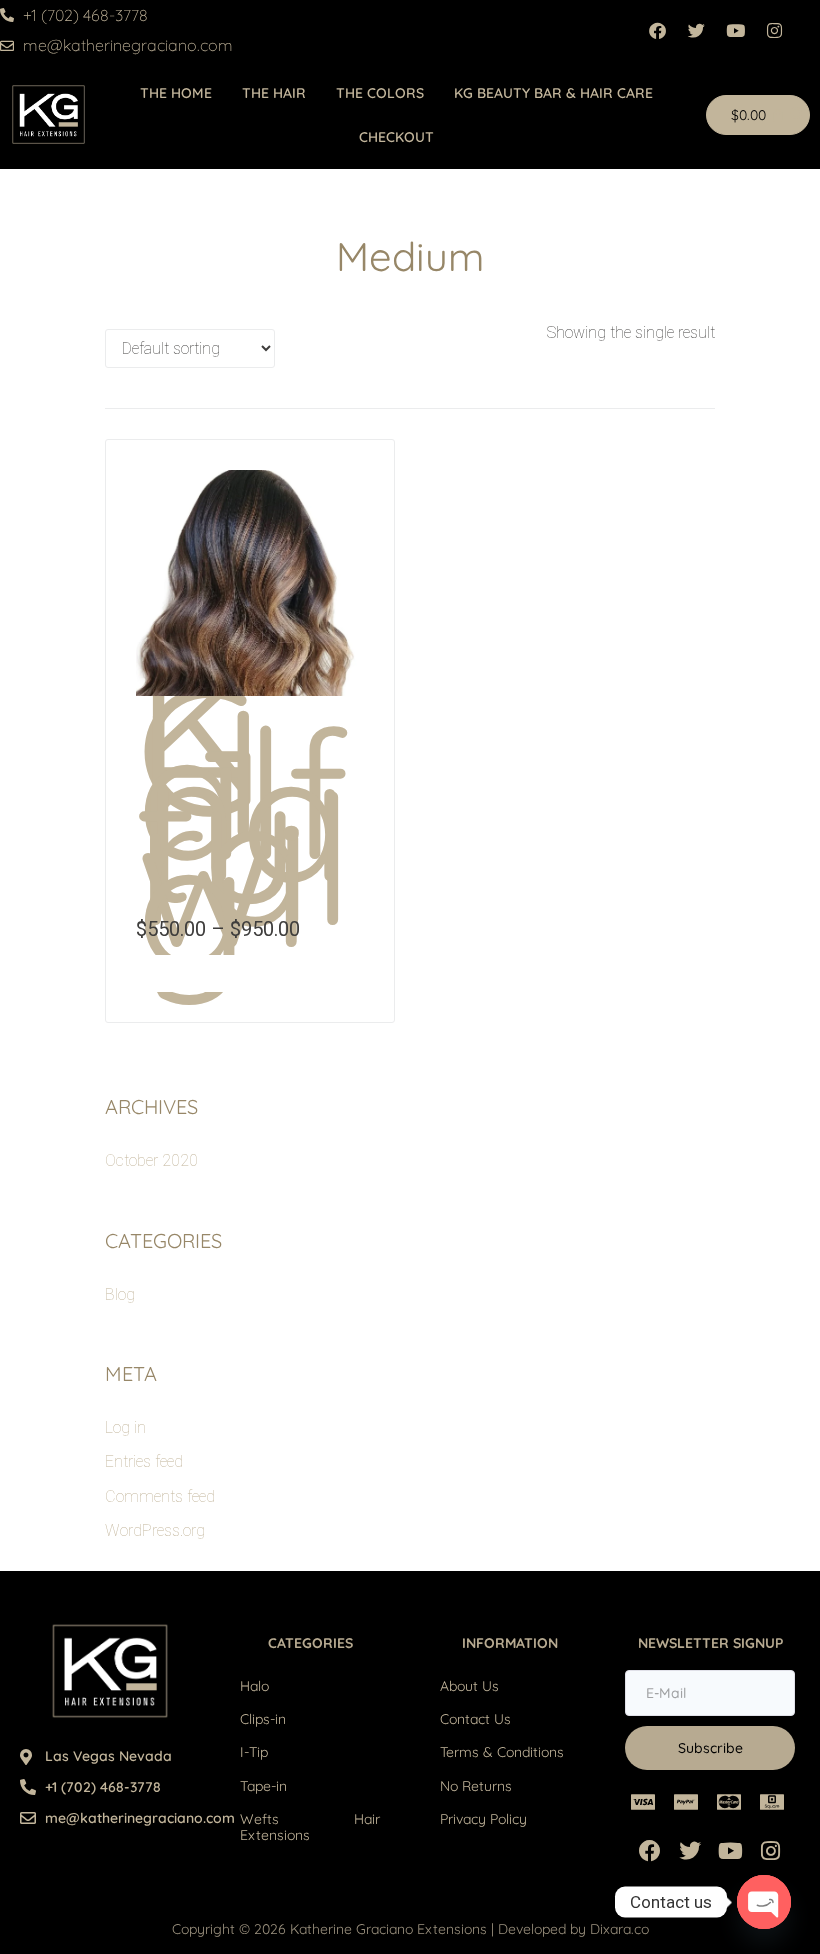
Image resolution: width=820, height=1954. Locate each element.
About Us (469, 1686)
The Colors (380, 93)
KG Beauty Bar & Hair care (553, 93)
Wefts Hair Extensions (310, 1826)
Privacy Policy (483, 1819)
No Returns (476, 1786)
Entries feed (144, 1461)
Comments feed (160, 1496)
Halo (254, 1686)
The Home (176, 93)
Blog (120, 1294)
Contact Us (475, 1719)
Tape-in (263, 1786)
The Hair (274, 93)
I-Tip (254, 1752)
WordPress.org (155, 1530)
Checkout (396, 137)
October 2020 (151, 1160)
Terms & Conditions (502, 1752)
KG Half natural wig (244, 813)
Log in (125, 1427)
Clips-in (263, 1719)
